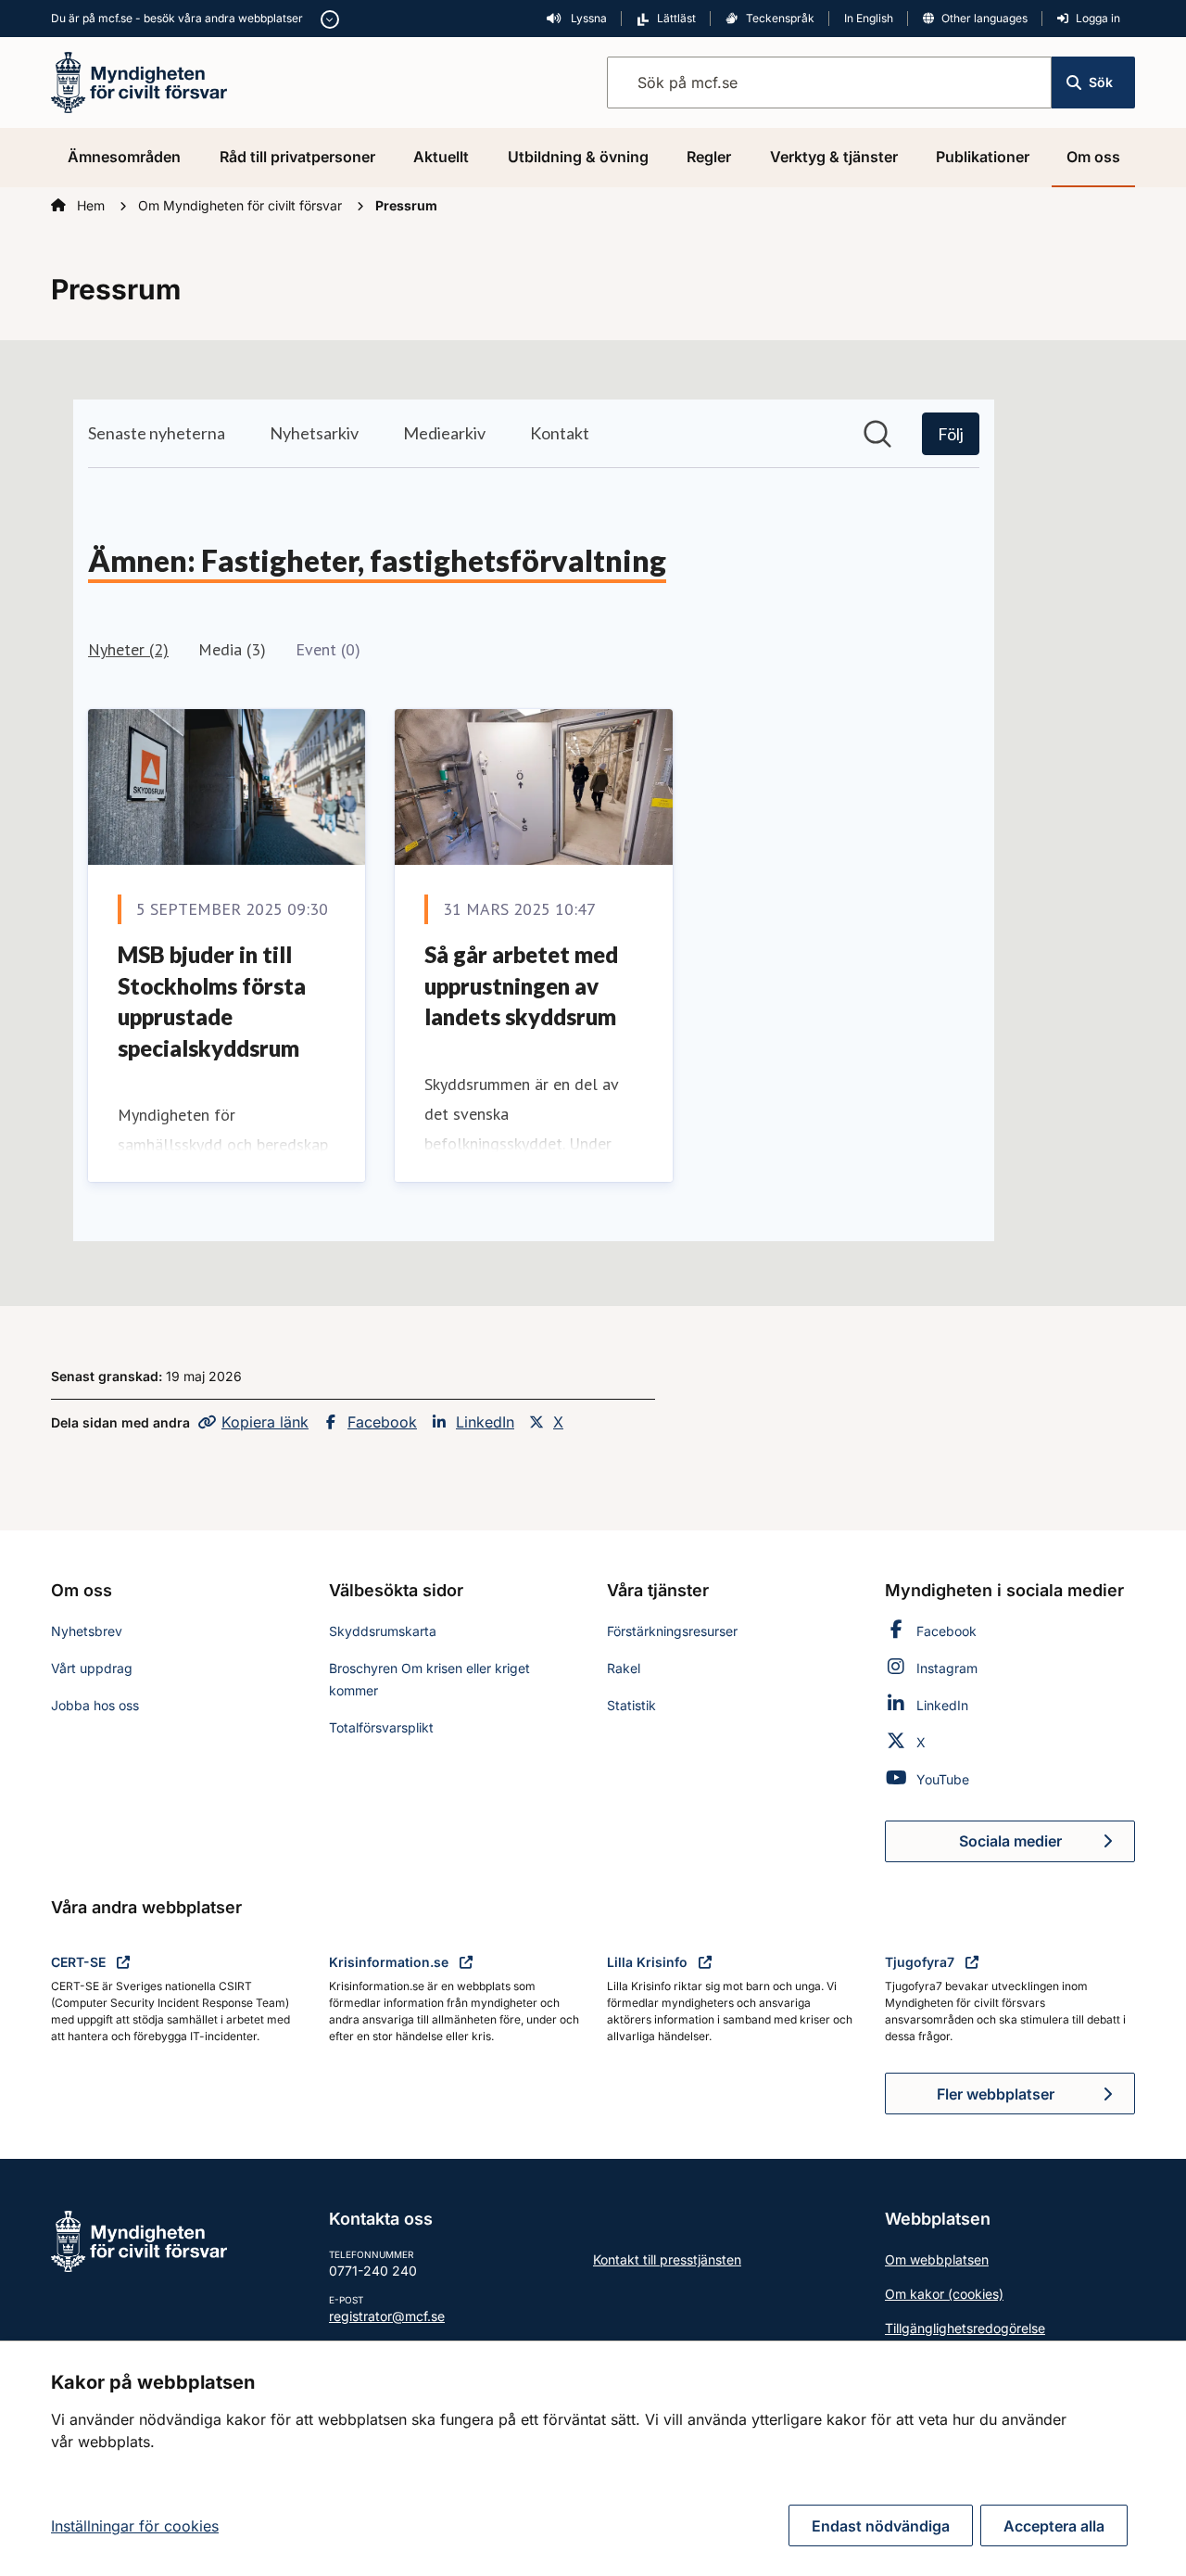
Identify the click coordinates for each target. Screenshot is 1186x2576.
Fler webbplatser (996, 2094)
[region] (593, 2458)
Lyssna (587, 18)
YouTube (943, 1779)
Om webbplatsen (937, 2259)
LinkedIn (485, 1422)
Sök (1101, 82)
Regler (709, 157)
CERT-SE (80, 1962)
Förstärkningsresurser (672, 1631)
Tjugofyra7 (921, 1962)
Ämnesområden (124, 157)
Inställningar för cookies (135, 2526)
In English (869, 18)
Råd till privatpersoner (297, 157)
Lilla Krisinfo (649, 1962)
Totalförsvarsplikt (381, 1727)
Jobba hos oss (95, 1705)
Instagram (947, 1668)
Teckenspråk (780, 18)
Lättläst (676, 18)
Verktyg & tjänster (834, 157)
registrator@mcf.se (387, 2316)
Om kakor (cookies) (944, 2294)
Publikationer (983, 157)
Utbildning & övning (578, 157)
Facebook (382, 1422)
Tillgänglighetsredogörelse (965, 2328)
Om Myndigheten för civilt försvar (242, 205)
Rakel (624, 1668)
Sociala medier (1047, 1846)
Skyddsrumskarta (383, 1631)
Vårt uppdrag (92, 1668)
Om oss (1093, 157)
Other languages (984, 18)
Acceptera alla (1054, 2526)
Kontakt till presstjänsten (667, 2259)
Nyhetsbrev (87, 1631)
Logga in (1098, 18)
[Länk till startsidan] (139, 81)
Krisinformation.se (391, 1962)
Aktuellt (441, 157)
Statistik (631, 1705)
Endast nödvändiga (881, 2526)
